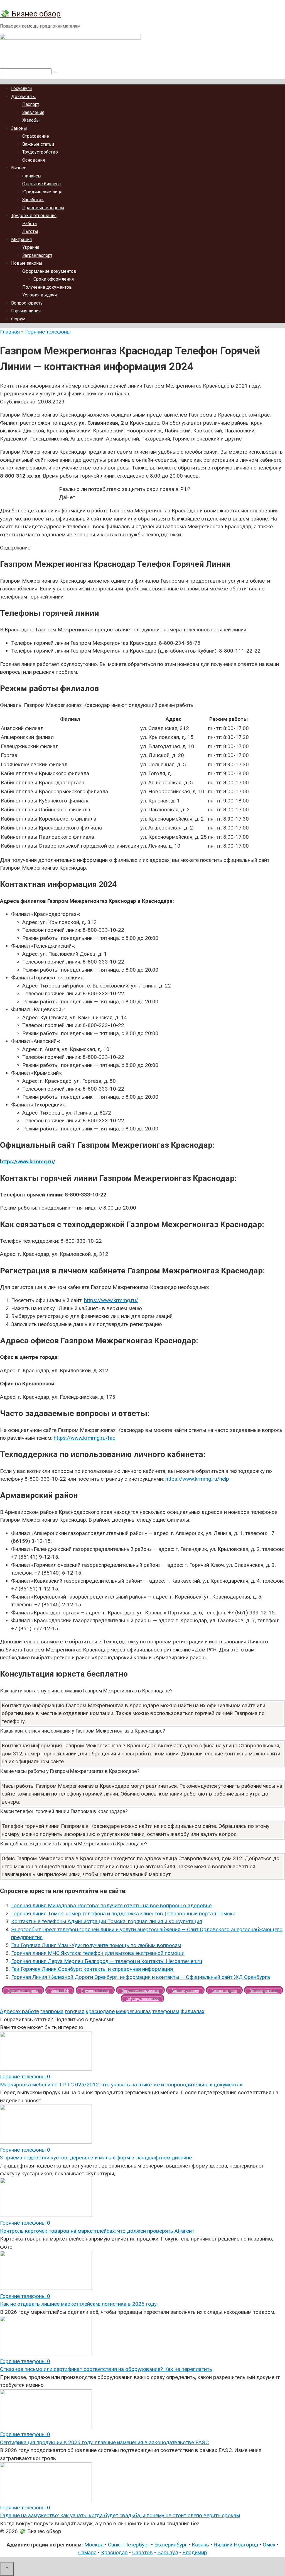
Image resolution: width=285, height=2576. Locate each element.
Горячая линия (26, 311)
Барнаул (168, 2552)
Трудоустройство (40, 152)
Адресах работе (19, 2011)
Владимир (195, 2552)
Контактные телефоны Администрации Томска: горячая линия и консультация (107, 1921)
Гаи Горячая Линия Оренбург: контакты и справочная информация (92, 1969)
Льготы (30, 231)
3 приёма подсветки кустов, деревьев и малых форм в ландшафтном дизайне (96, 2158)
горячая (75, 2011)
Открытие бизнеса (41, 184)
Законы (19, 128)
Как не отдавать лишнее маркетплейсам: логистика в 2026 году (78, 2304)
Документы (24, 97)
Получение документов (47, 287)
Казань (200, 2545)
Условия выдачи (40, 295)
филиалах (192, 2011)
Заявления (33, 112)
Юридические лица (42, 192)
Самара (87, 2552)
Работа (30, 224)
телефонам (166, 2011)
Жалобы (31, 120)
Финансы (32, 176)
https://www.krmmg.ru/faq (85, 1438)
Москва (94, 2545)
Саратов (142, 2552)
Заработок (33, 200)
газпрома (52, 2011)
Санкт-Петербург (129, 2545)
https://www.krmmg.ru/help (197, 1479)
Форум (18, 319)
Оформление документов (49, 271)
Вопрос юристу (27, 303)
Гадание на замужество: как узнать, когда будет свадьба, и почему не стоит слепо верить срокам (120, 2515)
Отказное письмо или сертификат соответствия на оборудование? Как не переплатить (106, 2369)
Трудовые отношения (34, 216)
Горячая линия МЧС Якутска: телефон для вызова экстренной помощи (98, 1953)
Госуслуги (21, 88)
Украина (31, 247)
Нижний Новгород (236, 2545)
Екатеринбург (171, 2545)
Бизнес (19, 168)
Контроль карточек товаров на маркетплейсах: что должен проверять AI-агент (97, 2231)
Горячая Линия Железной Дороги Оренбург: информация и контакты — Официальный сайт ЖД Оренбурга (141, 1977)
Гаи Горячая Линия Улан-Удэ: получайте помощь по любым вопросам (96, 1945)
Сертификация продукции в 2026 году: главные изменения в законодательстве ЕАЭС (104, 2442)
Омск (269, 2545)
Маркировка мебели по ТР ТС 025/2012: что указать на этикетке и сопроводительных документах (121, 2085)
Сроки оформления (54, 279)
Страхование (36, 136)
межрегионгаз (133, 2011)
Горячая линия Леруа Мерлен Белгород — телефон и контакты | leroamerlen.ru (107, 1961)
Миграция (21, 239)
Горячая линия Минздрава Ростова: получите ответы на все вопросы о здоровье (111, 1905)
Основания (34, 160)
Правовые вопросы (43, 208)
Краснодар (114, 2552)
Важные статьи (38, 144)
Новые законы (27, 263)
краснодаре (100, 2011)
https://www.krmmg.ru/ (28, 1161)
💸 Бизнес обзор (30, 14)
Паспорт (31, 104)
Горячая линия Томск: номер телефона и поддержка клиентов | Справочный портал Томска (123, 1914)
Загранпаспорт (37, 255)
